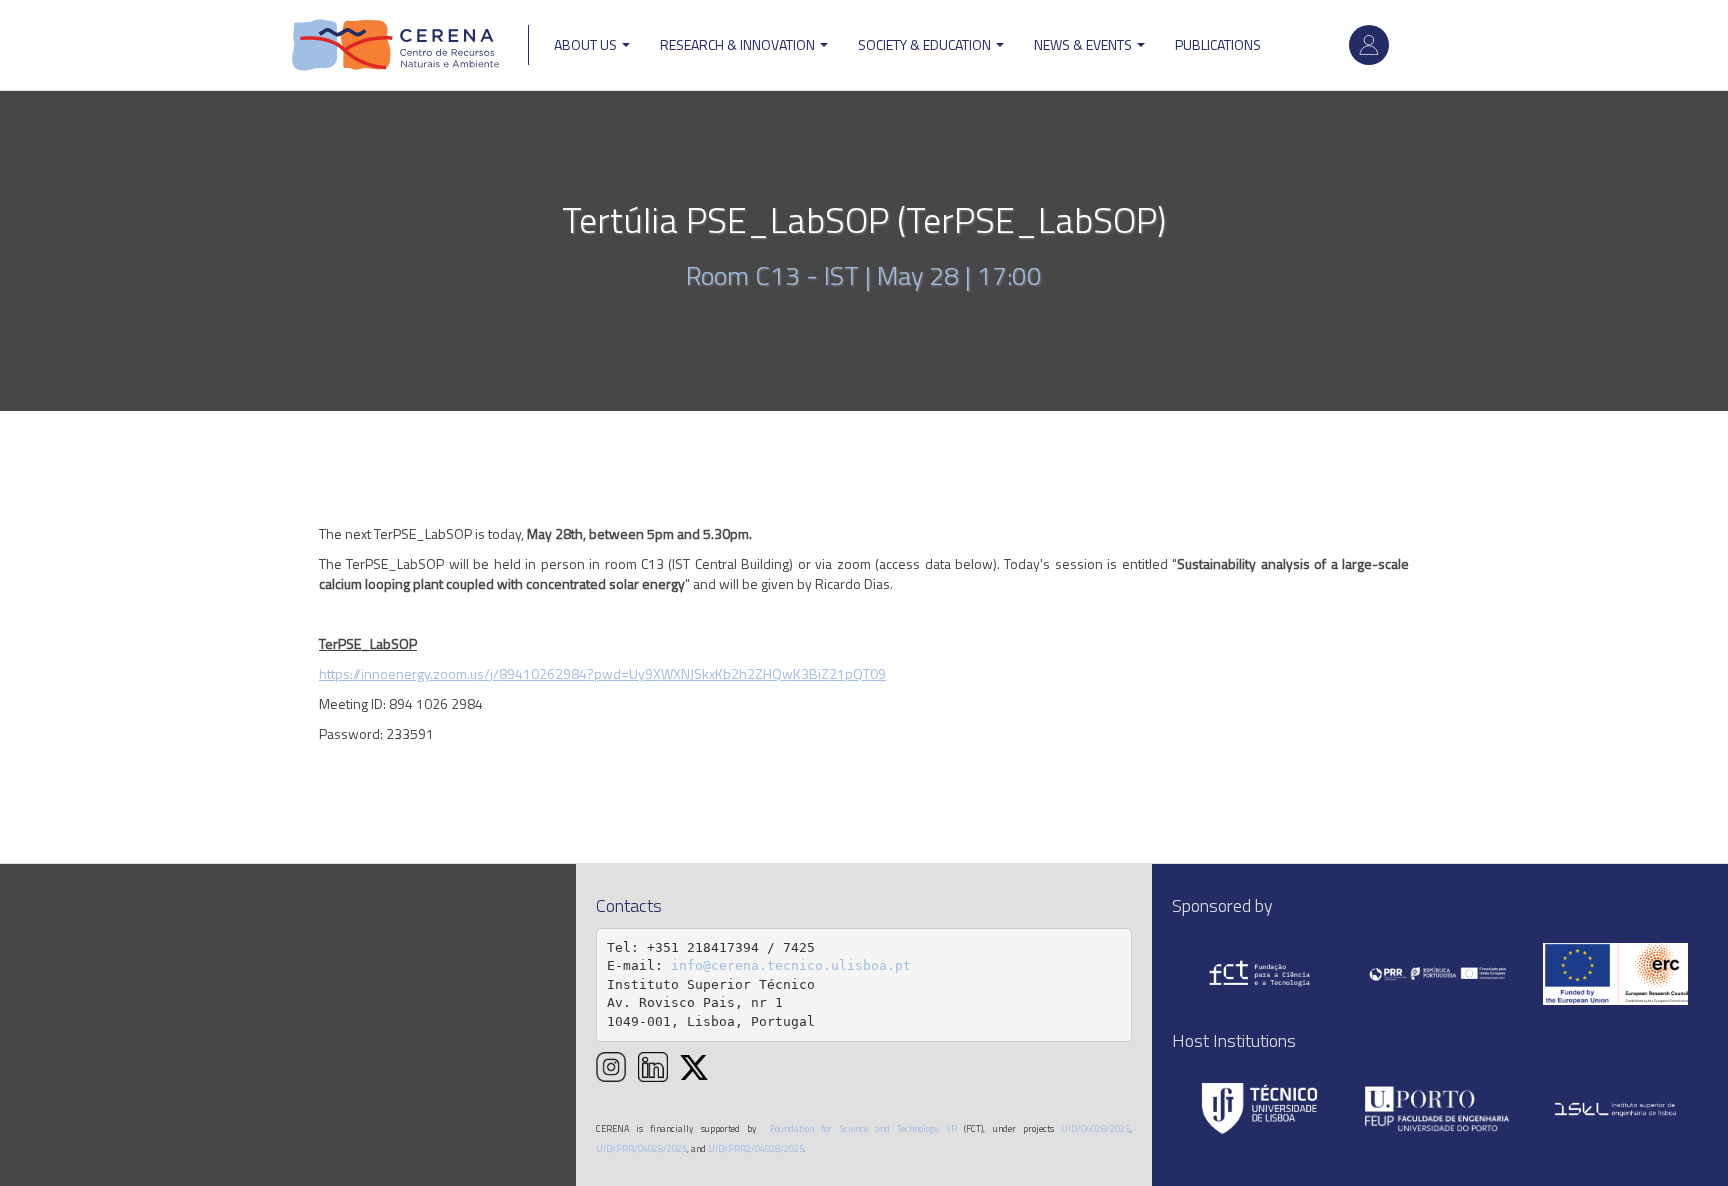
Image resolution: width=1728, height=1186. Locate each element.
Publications (1218, 44)
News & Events (1084, 44)
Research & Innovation (739, 44)
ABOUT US (587, 44)
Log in (1369, 45)
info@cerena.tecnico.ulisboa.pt (791, 965)
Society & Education (926, 44)
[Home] (396, 45)
